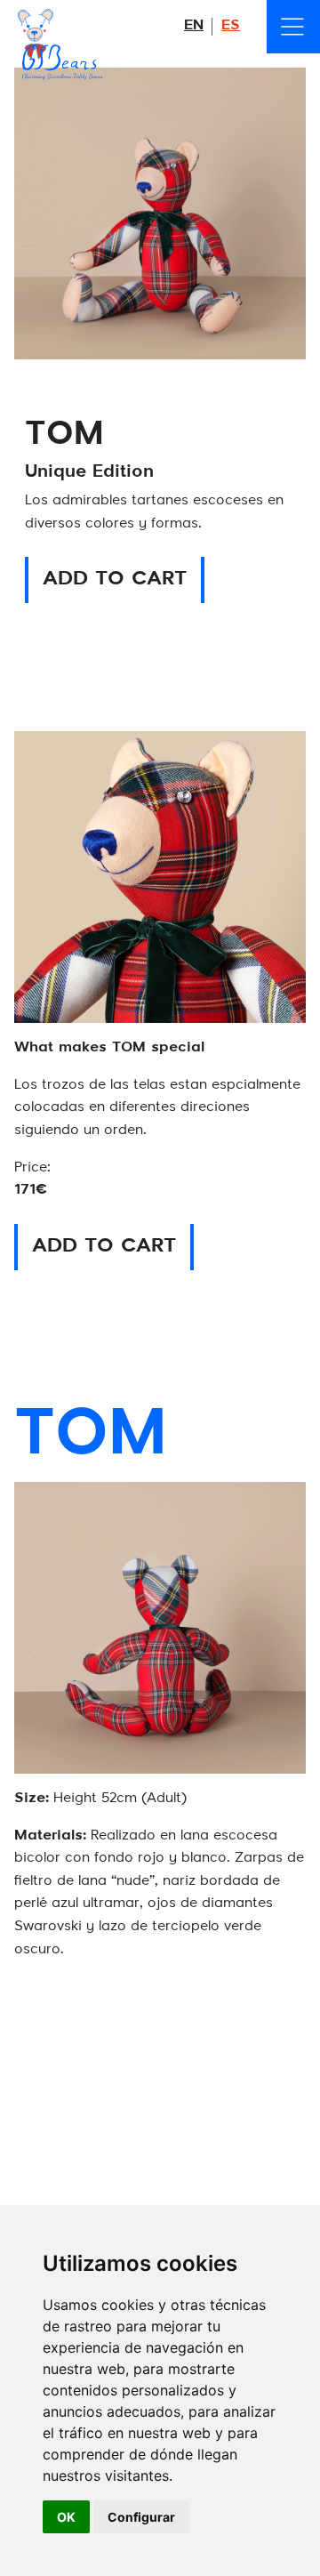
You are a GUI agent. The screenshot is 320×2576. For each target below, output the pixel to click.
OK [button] (66, 2517)
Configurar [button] (141, 2517)
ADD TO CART (115, 579)
